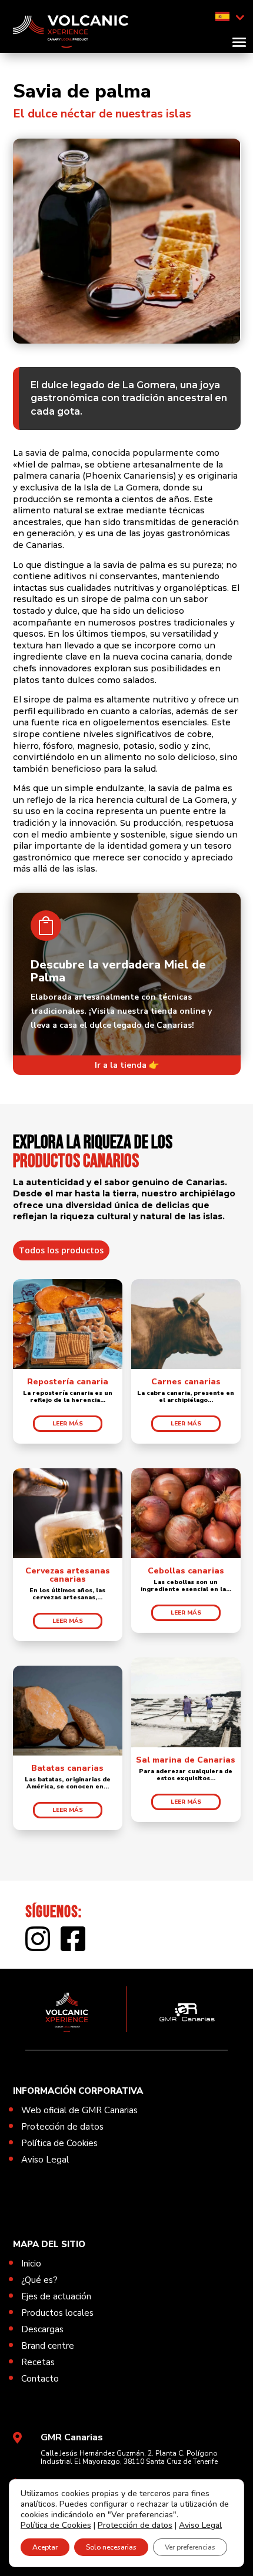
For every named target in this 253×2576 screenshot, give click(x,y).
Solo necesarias (111, 2547)
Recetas (38, 2362)
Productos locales (57, 2313)
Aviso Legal (45, 2160)
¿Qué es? (39, 2280)
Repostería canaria (68, 1382)
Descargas (42, 2329)
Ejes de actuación (56, 2296)
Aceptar (45, 2547)
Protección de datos (62, 2127)
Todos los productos (61, 1250)
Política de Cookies (59, 2143)
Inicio (31, 2264)
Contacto (40, 2379)
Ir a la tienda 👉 (127, 1065)
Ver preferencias (190, 2547)
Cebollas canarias (186, 1571)
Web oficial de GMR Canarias (79, 2110)
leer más (68, 1424)
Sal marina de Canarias (186, 1760)
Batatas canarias (67, 1768)
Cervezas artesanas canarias (68, 1575)
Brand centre (48, 2346)
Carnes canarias (186, 1382)
